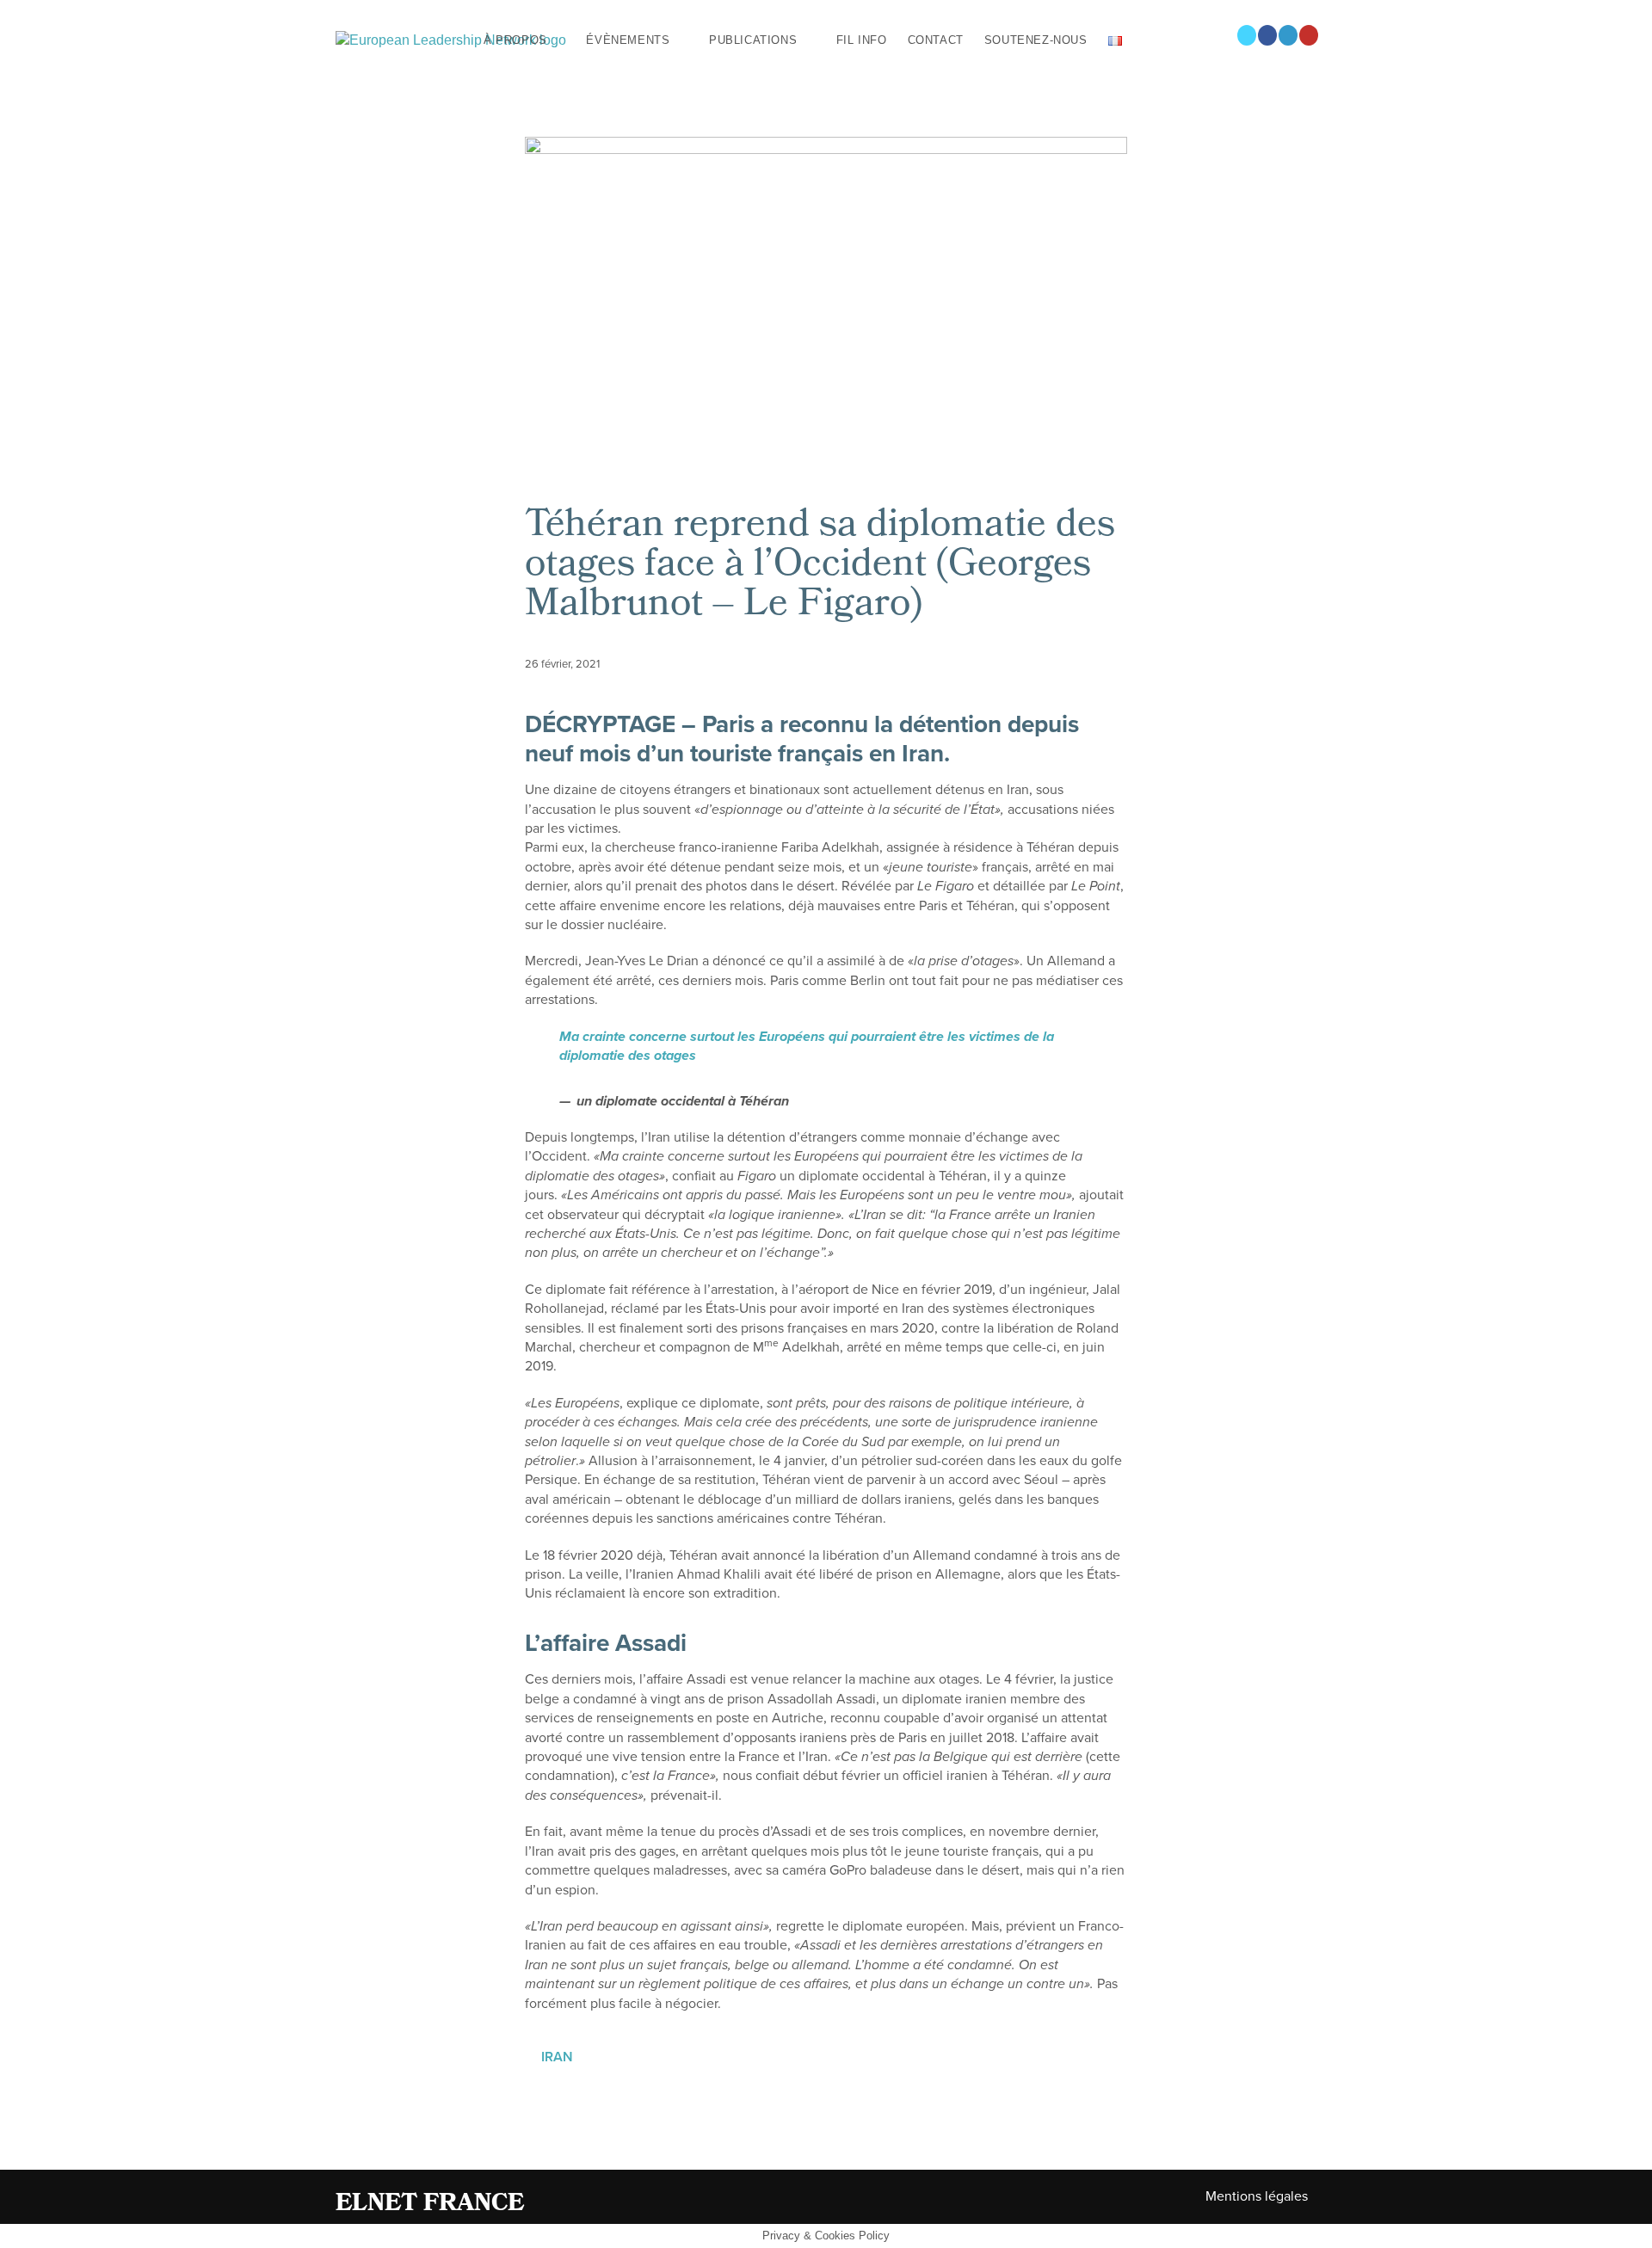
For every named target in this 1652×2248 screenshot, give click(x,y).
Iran (557, 2057)
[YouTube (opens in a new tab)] (1309, 35)
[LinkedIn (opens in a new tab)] (1288, 35)
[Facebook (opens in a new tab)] (1267, 35)
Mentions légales (1257, 2196)
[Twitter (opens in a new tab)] (1247, 35)
